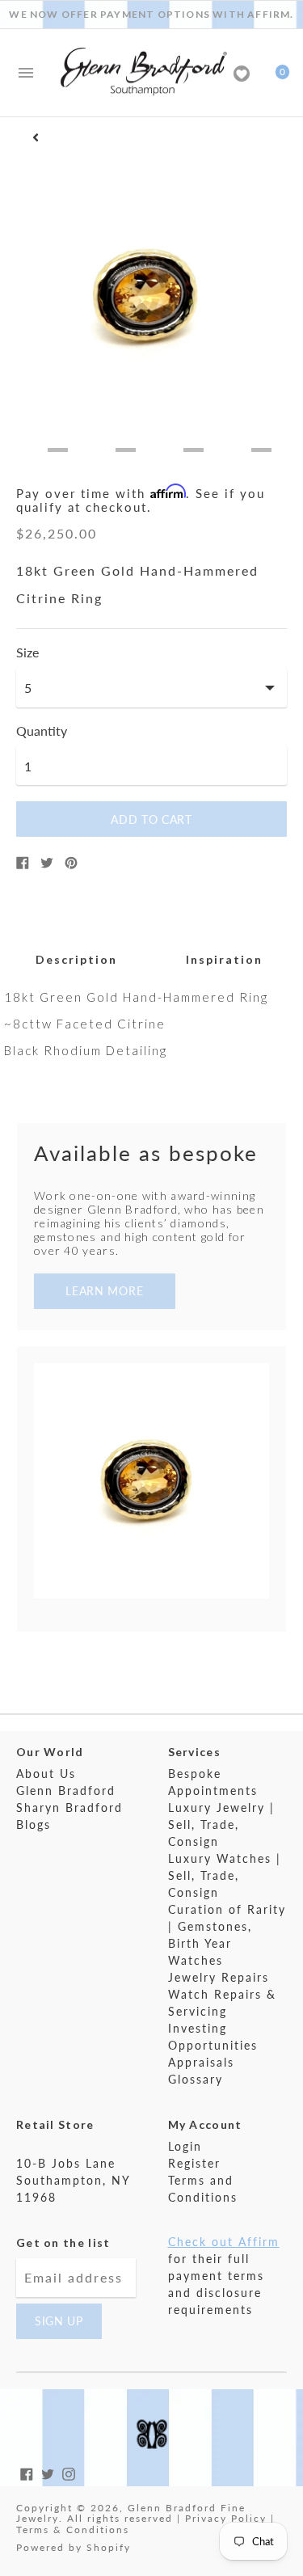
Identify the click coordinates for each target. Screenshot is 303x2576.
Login (185, 2146)
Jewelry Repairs (219, 1977)
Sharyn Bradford (69, 1807)
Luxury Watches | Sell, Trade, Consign (225, 1875)
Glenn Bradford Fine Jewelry (131, 2513)
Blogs (34, 1824)
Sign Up (59, 2321)
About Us (46, 1774)
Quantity (42, 731)
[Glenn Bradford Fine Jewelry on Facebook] (27, 2472)
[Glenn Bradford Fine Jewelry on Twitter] (48, 2472)
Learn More (104, 1291)
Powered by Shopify (74, 2547)
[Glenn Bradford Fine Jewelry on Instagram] (69, 2472)
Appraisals (201, 2062)
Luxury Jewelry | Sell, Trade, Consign (221, 1824)
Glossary (196, 2079)
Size (27, 652)
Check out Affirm (224, 2242)
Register (194, 2163)
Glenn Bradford (66, 1791)
